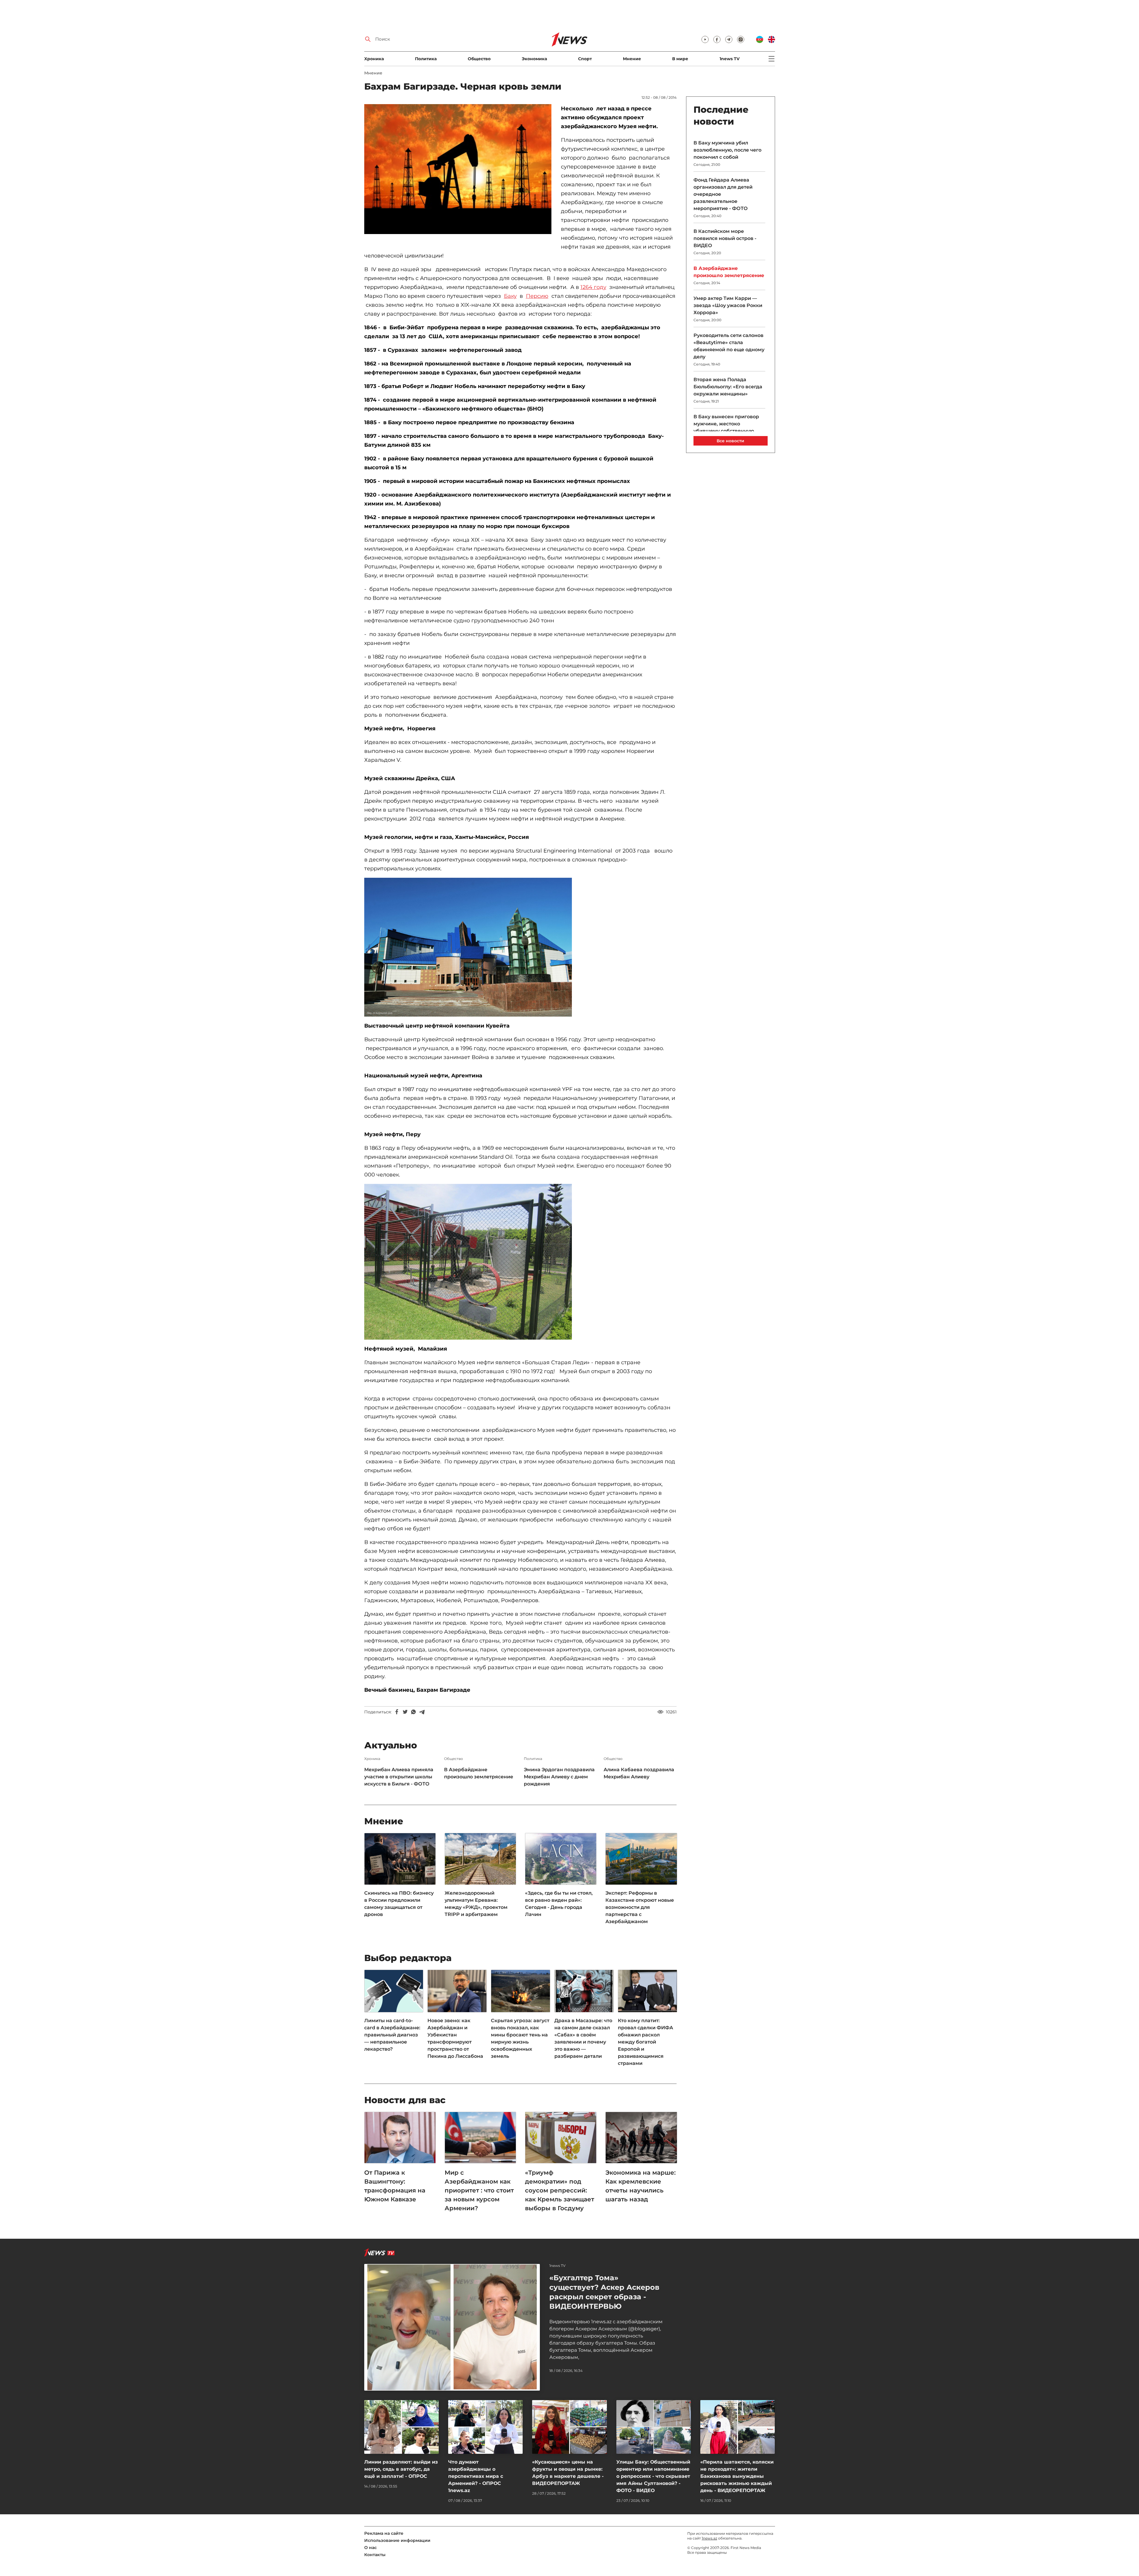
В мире (680, 59)
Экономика (534, 59)
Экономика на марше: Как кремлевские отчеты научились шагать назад (641, 2186)
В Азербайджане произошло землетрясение (479, 1773)
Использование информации (397, 2540)
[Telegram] (422, 1712)
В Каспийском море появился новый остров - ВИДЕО (725, 238)
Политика (426, 59)
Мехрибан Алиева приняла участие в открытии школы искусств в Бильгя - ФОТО (399, 1777)
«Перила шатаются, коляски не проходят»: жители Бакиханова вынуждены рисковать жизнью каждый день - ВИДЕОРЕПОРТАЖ (737, 2476)
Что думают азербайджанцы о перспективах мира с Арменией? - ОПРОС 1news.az (476, 2476)
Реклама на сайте (384, 2533)
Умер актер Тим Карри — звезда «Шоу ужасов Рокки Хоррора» (728, 305)
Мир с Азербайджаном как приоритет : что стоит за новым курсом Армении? (479, 2190)
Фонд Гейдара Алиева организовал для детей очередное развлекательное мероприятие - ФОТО (723, 194)
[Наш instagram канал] (741, 39)
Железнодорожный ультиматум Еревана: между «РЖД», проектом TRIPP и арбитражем (476, 1904)
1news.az (710, 2538)
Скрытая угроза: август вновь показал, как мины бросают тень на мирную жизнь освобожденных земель (520, 2038)
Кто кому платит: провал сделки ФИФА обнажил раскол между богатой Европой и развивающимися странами (645, 2042)
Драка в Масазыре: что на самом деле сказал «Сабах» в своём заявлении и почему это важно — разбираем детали (583, 2038)
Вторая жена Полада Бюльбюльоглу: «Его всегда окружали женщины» (728, 387)
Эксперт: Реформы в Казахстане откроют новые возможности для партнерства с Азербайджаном (640, 1907)
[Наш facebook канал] (717, 39)
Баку (510, 296)
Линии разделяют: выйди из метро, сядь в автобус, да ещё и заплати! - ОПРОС (401, 2469)
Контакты (375, 2555)
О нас (370, 2548)
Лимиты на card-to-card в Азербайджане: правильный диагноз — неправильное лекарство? (392, 2035)
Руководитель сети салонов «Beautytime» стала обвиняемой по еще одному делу (729, 346)
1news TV (730, 59)
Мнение (632, 59)
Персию (537, 296)
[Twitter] (405, 1712)
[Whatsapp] (413, 1712)
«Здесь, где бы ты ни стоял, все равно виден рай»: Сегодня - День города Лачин (559, 1904)
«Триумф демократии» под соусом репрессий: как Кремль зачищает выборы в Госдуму (560, 2190)
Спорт (585, 59)
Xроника (374, 59)
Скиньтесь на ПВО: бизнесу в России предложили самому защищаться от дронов (399, 1904)
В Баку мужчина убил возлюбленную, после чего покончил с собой (727, 150)
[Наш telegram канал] (729, 39)
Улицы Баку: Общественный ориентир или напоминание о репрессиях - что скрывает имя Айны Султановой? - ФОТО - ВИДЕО (653, 2476)
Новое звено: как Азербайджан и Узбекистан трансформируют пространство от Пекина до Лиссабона (455, 2038)
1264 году (593, 287)
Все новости (730, 441)
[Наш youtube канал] (705, 39)
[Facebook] (397, 1712)
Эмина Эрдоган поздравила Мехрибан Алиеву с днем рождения (559, 1777)
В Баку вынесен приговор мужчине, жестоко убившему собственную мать (726, 427)
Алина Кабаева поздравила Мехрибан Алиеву (639, 1773)
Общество (479, 59)
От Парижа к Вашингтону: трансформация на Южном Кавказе (395, 2186)
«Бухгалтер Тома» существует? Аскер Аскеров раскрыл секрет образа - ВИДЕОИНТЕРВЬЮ (604, 2292)
